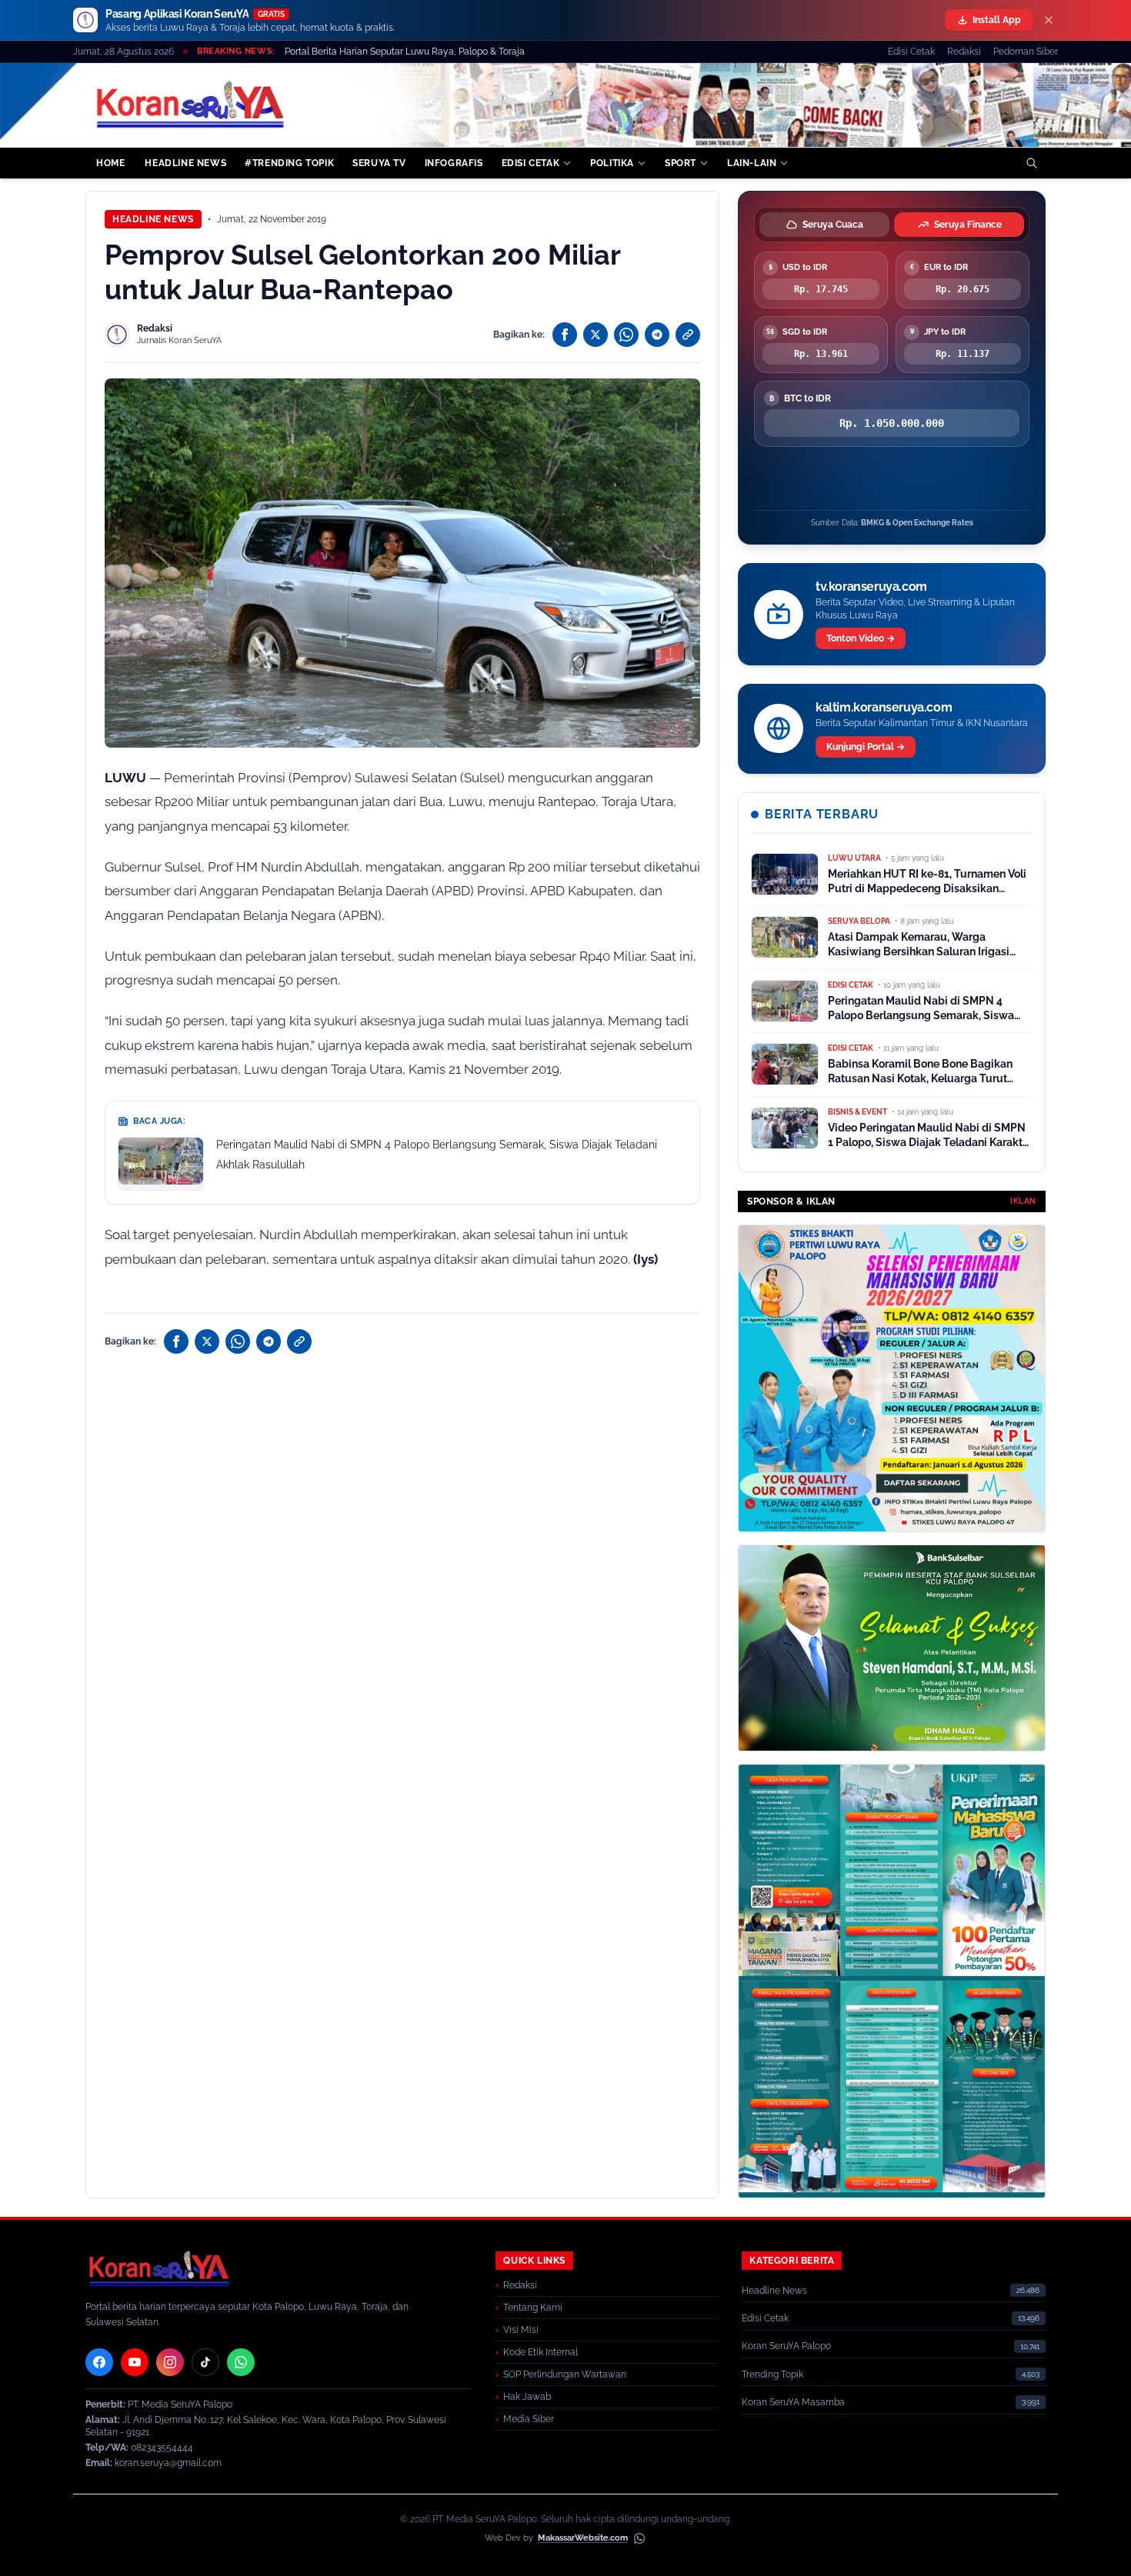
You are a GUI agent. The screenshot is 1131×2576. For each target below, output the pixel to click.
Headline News (153, 219)
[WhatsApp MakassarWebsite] (639, 2538)
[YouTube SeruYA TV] (135, 2362)
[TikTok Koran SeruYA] (205, 2362)
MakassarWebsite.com (583, 2538)
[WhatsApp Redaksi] (241, 2362)
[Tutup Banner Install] (1049, 20)
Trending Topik (772, 2374)
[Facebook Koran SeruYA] (99, 2362)
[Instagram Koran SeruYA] (170, 2362)
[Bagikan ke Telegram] (657, 335)
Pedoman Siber (1026, 52)
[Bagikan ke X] (596, 335)
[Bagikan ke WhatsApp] (626, 335)
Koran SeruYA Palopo (786, 2346)
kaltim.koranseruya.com (884, 707)
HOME (110, 163)
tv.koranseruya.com (871, 587)
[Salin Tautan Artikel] (688, 335)
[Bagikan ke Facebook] (565, 335)
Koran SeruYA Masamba (793, 2402)
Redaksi (964, 52)
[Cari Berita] (1032, 163)
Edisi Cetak (911, 52)
